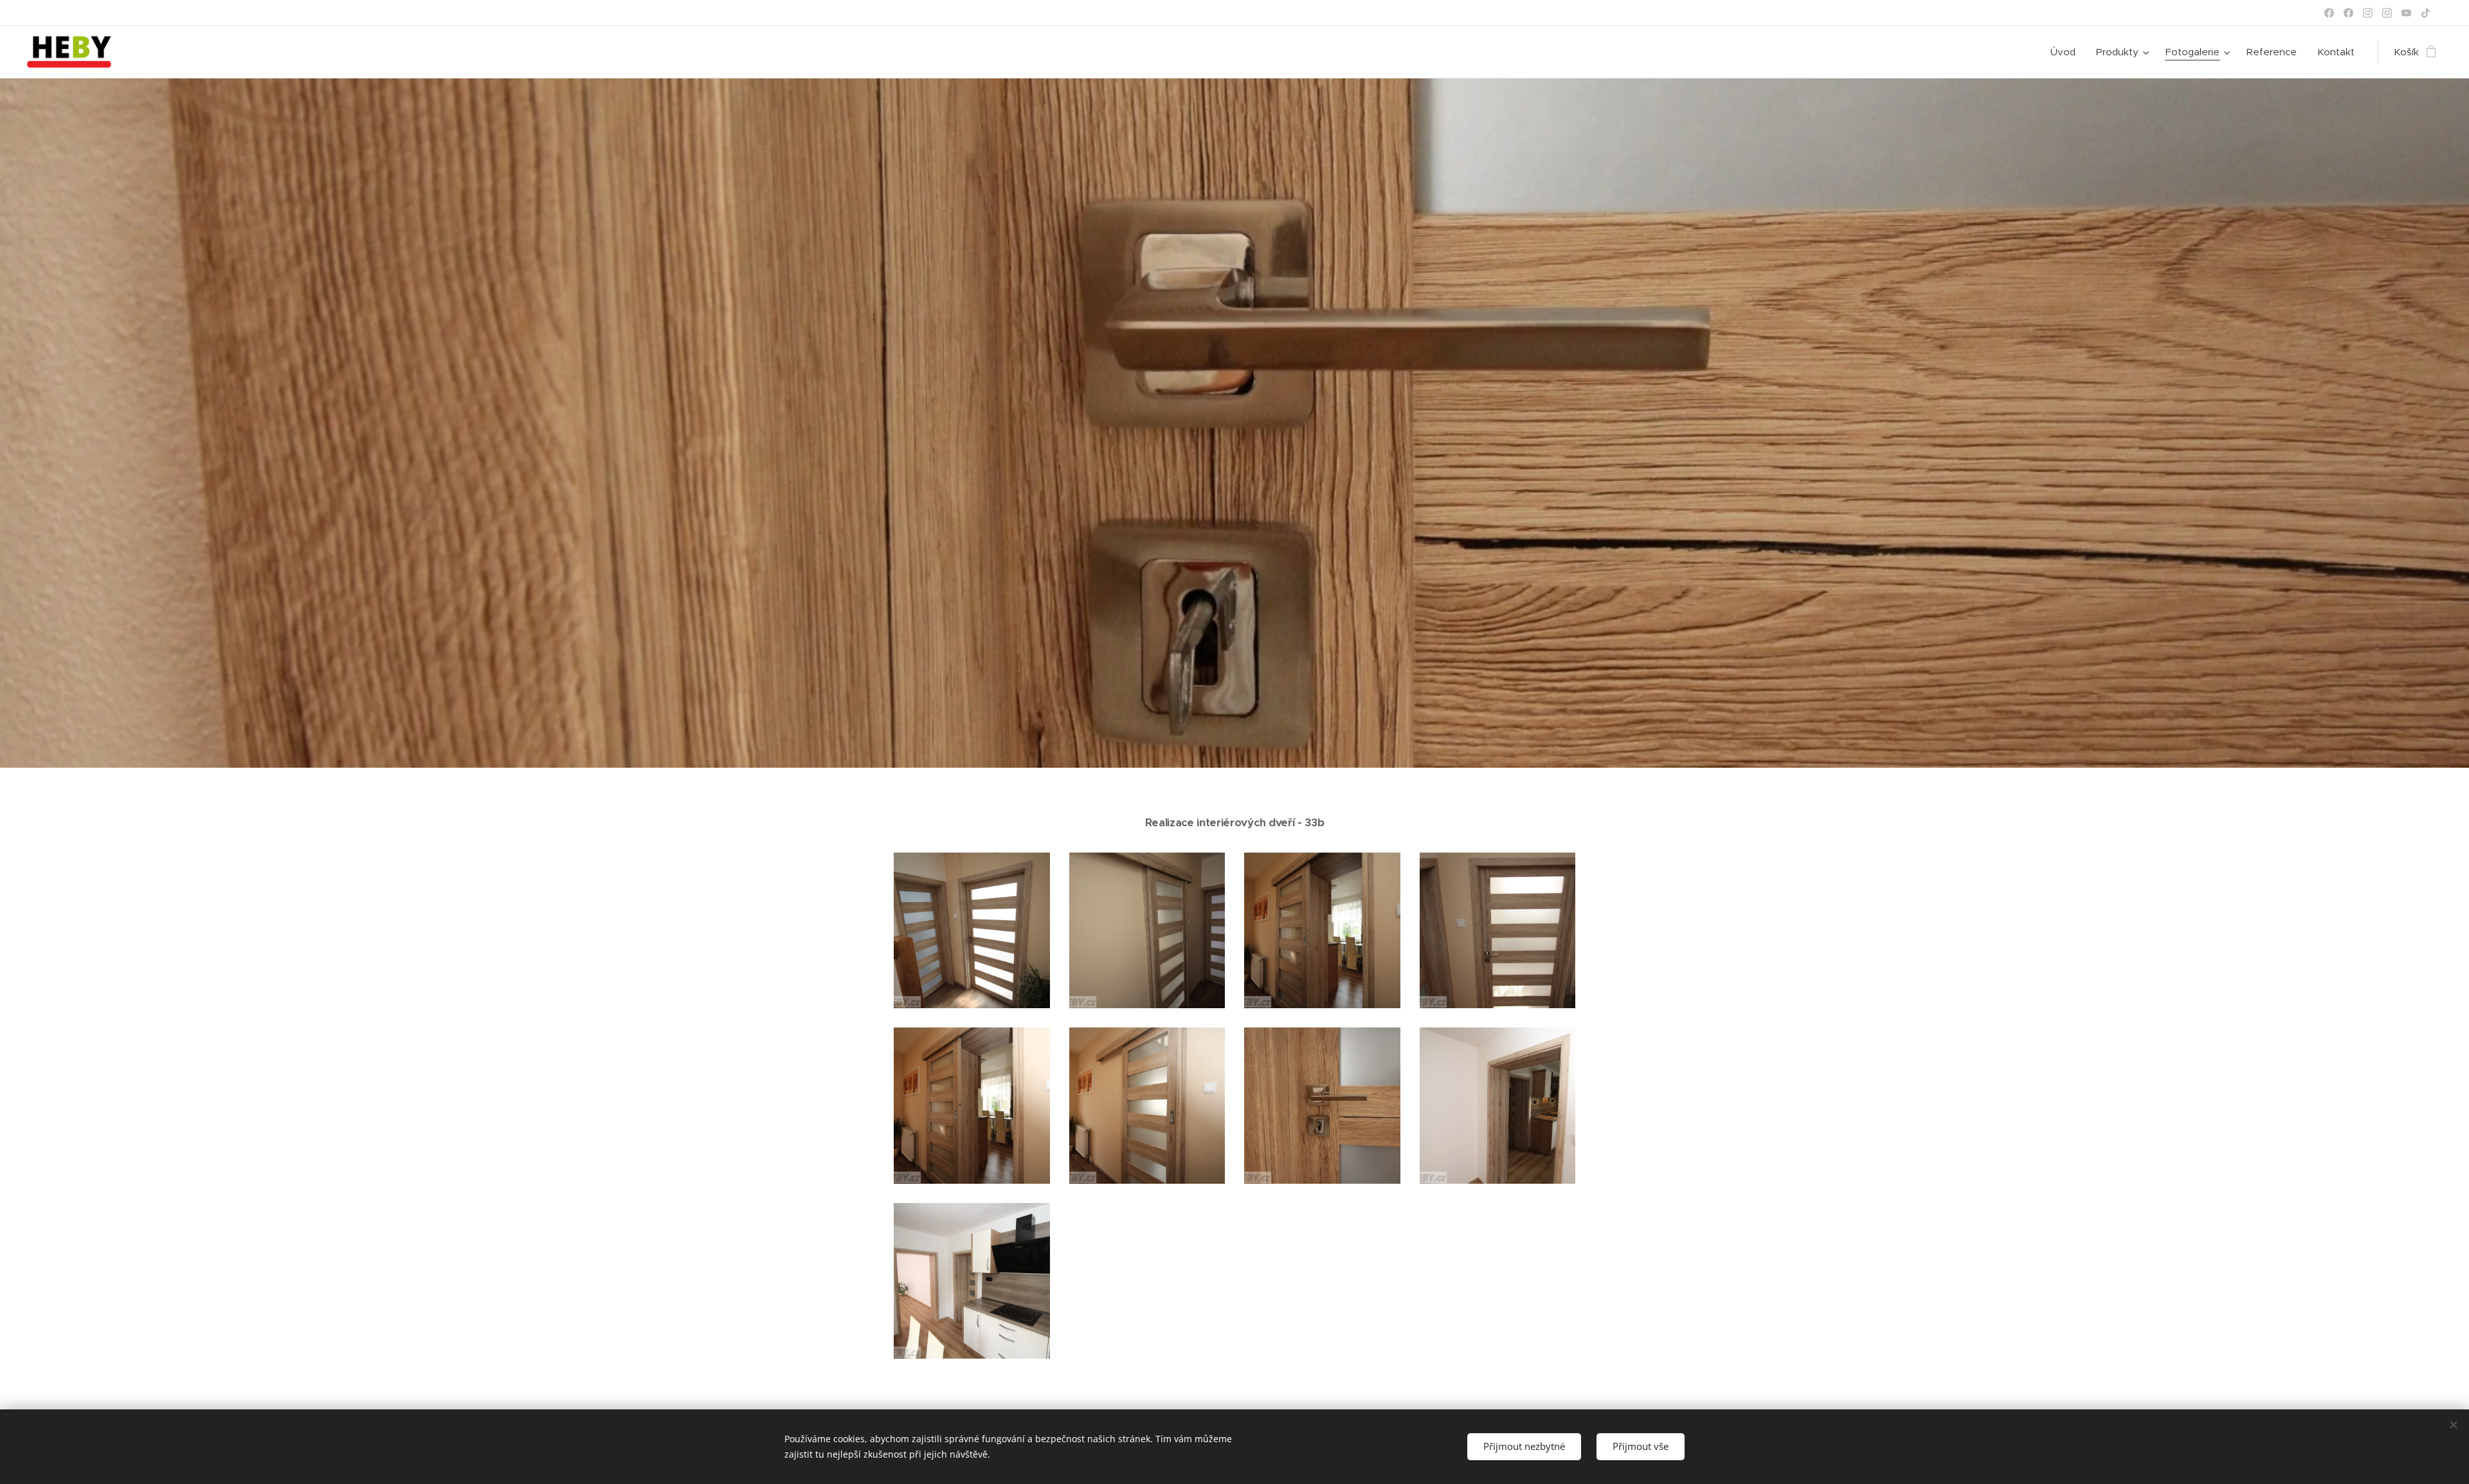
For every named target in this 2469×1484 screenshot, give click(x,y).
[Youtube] (2406, 13)
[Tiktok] (2426, 13)
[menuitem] (2067, 52)
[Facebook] (2329, 13)
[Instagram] (2368, 13)
